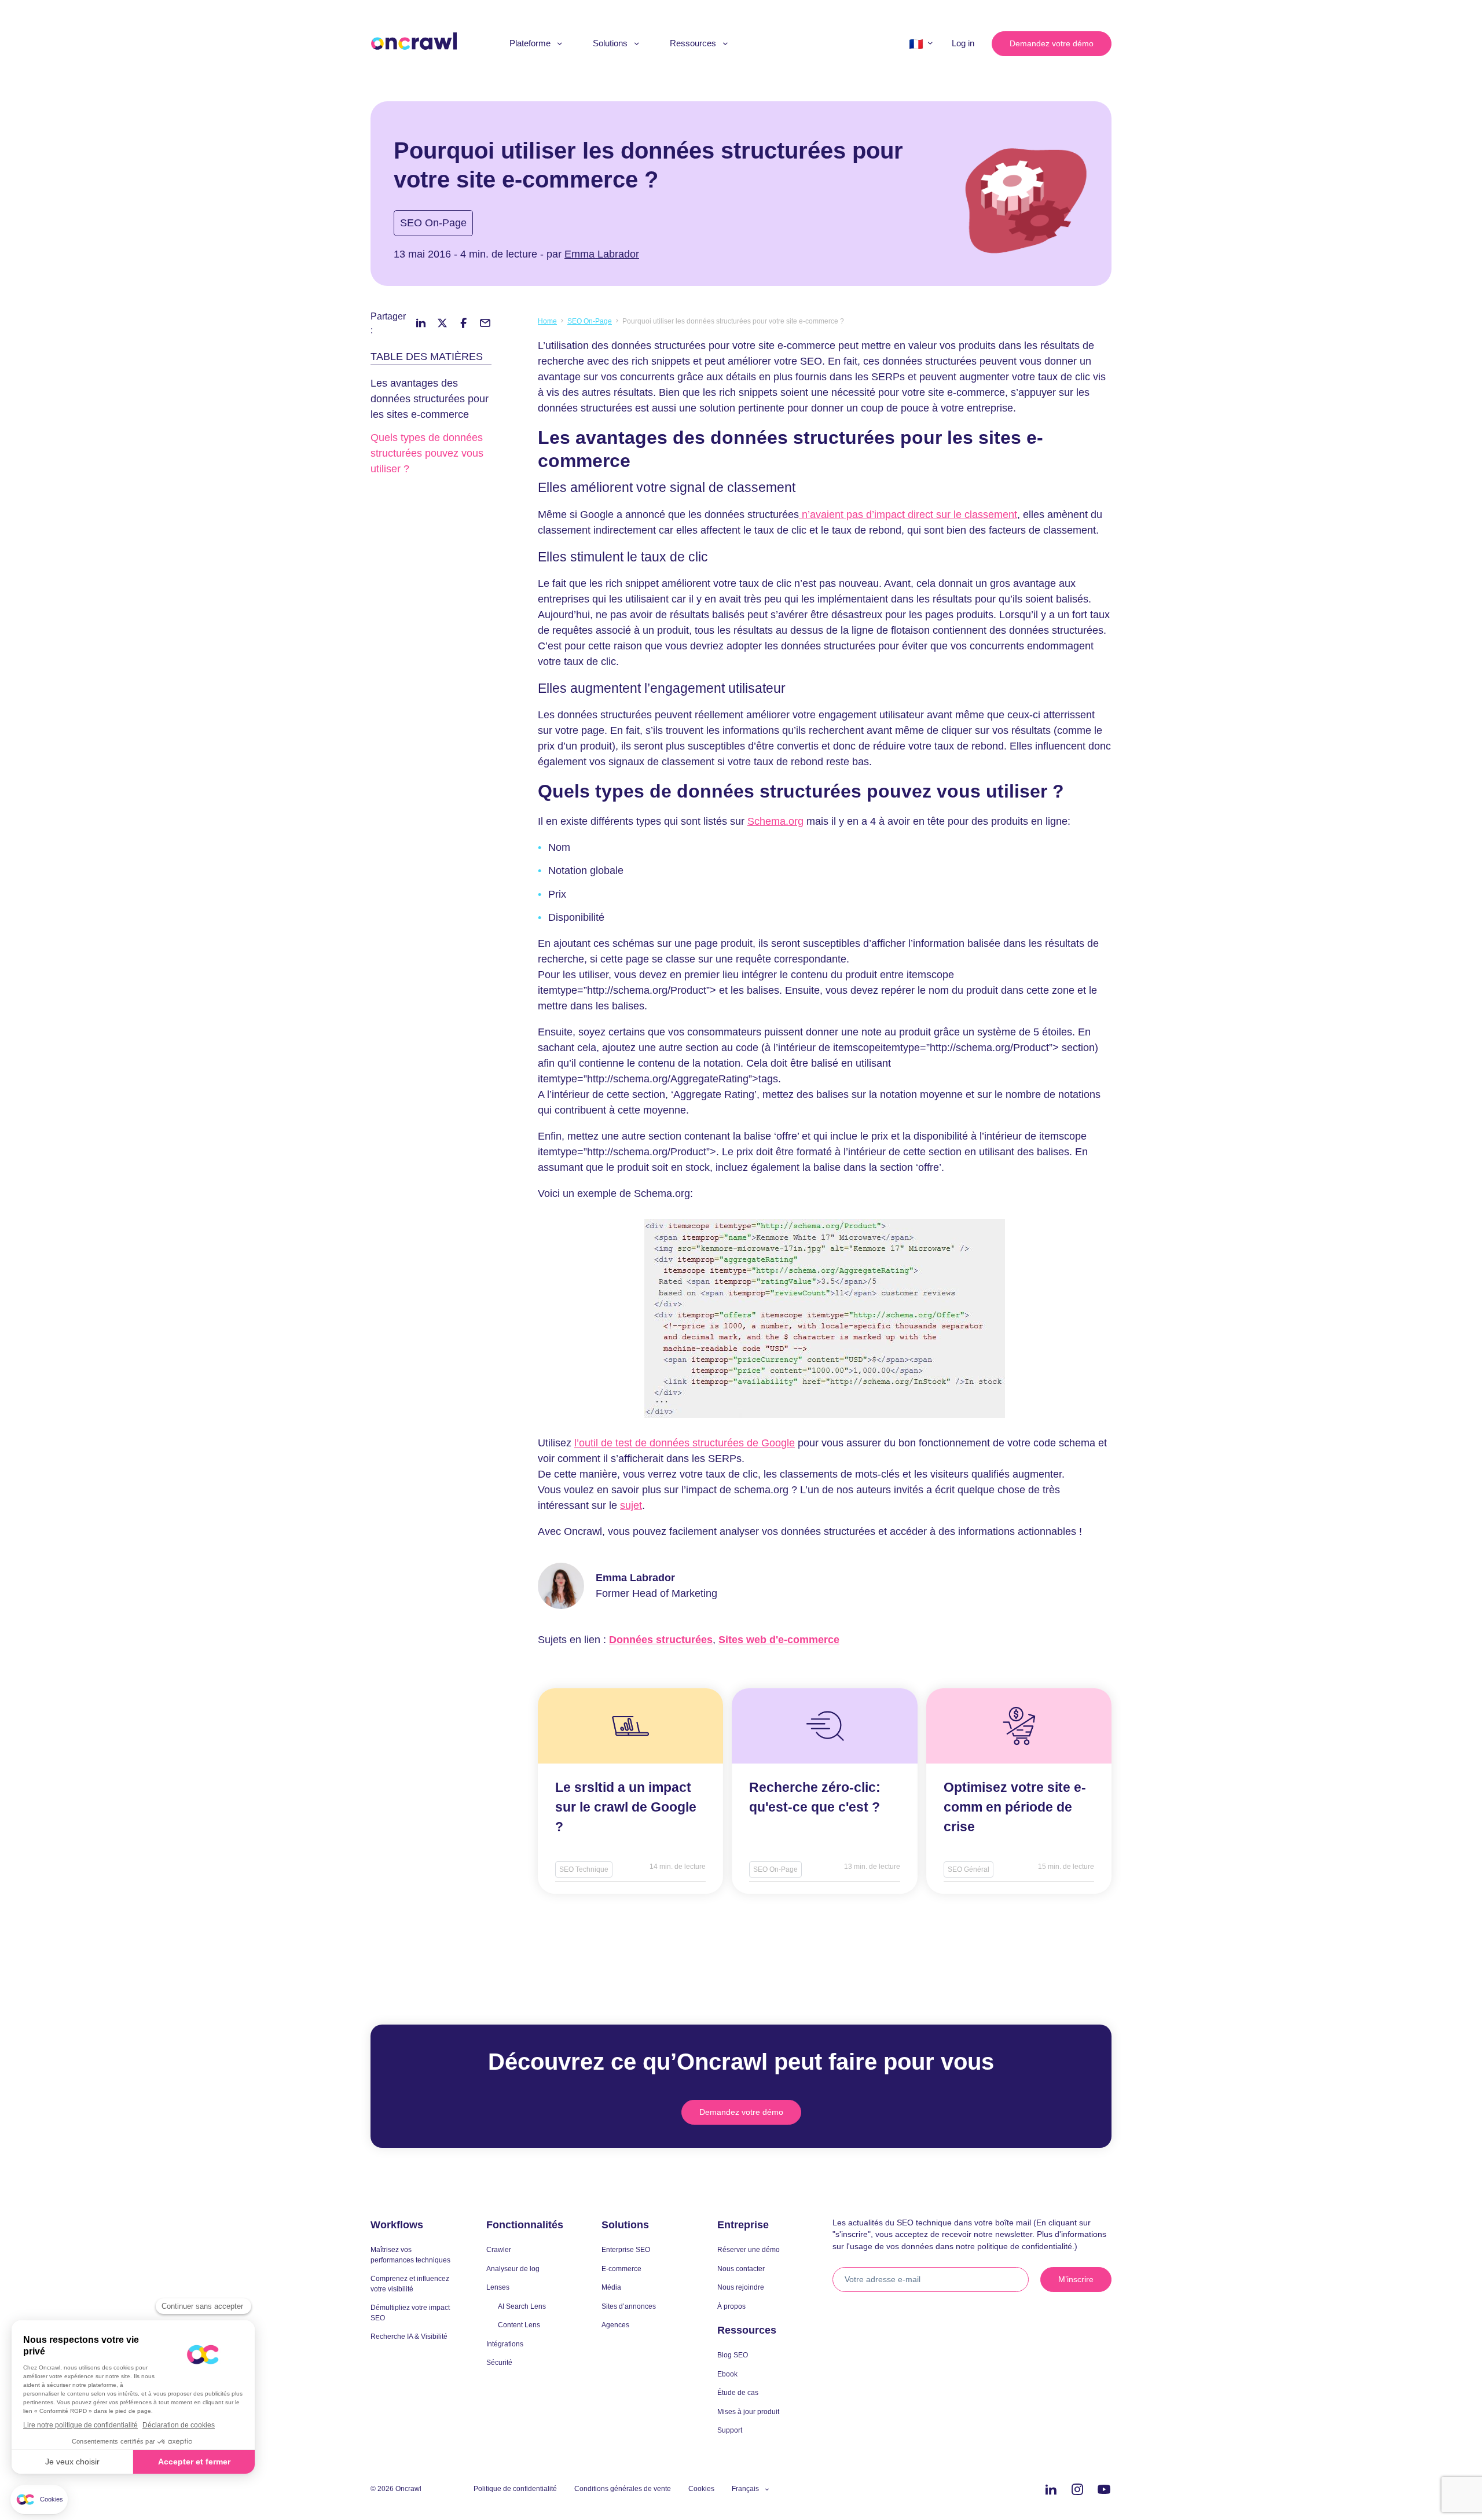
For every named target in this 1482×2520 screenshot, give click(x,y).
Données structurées (661, 1640)
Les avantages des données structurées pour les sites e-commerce (430, 399)
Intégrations (505, 2344)
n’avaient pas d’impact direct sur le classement (908, 515)
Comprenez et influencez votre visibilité (410, 2284)
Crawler (499, 2249)
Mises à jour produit (748, 2411)
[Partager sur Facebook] (464, 323)
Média (611, 2287)
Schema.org (775, 821)
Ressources (693, 43)
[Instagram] (1077, 2490)
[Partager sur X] (442, 323)
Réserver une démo (749, 2249)
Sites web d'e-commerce (779, 1640)
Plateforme (530, 43)
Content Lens (519, 2325)
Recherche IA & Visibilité (409, 2336)
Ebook (727, 2374)
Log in (963, 43)
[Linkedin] (1051, 2490)
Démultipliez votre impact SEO (410, 2313)
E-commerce (621, 2269)
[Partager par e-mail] (485, 323)
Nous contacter (741, 2269)
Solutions (610, 43)
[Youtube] (1104, 2490)
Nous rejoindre (741, 2287)
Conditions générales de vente (623, 2488)
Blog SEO (733, 2355)
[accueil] (414, 41)
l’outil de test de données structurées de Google (685, 1443)
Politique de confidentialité (515, 2488)
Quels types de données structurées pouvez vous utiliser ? (427, 453)
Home (547, 321)
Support (730, 2430)
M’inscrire (1076, 2279)
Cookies (701, 2488)
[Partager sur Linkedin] (421, 323)
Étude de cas (738, 2392)
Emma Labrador (602, 254)
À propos (731, 2306)
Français (745, 2488)
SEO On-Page (433, 223)
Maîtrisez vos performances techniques (410, 2255)
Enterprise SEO (626, 2249)
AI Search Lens (522, 2306)
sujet (631, 1505)
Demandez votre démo (1052, 43)
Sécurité (499, 2362)
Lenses (498, 2287)
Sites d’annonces (629, 2306)
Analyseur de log (513, 2269)
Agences (615, 2325)
